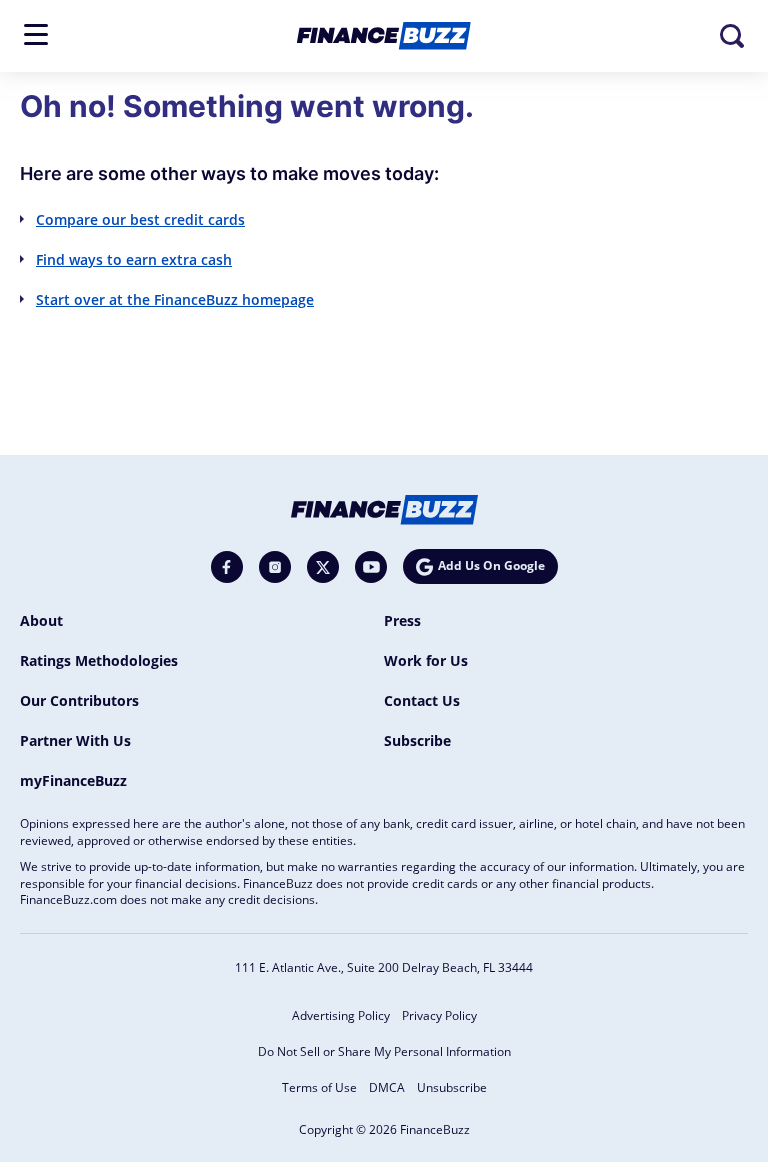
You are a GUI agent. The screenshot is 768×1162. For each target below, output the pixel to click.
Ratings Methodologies (99, 660)
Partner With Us (75, 740)
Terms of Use (319, 1087)
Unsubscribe (452, 1087)
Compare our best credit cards (140, 219)
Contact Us (422, 700)
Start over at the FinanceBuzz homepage (175, 299)
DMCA (387, 1087)
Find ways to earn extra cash (134, 259)
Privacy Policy (439, 1015)
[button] (36, 34)
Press (402, 620)
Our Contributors (79, 700)
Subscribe (417, 740)
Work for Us (426, 660)
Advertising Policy (341, 1015)
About (41, 620)
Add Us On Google (491, 565)
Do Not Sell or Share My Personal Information (384, 1051)
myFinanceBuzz (73, 780)
